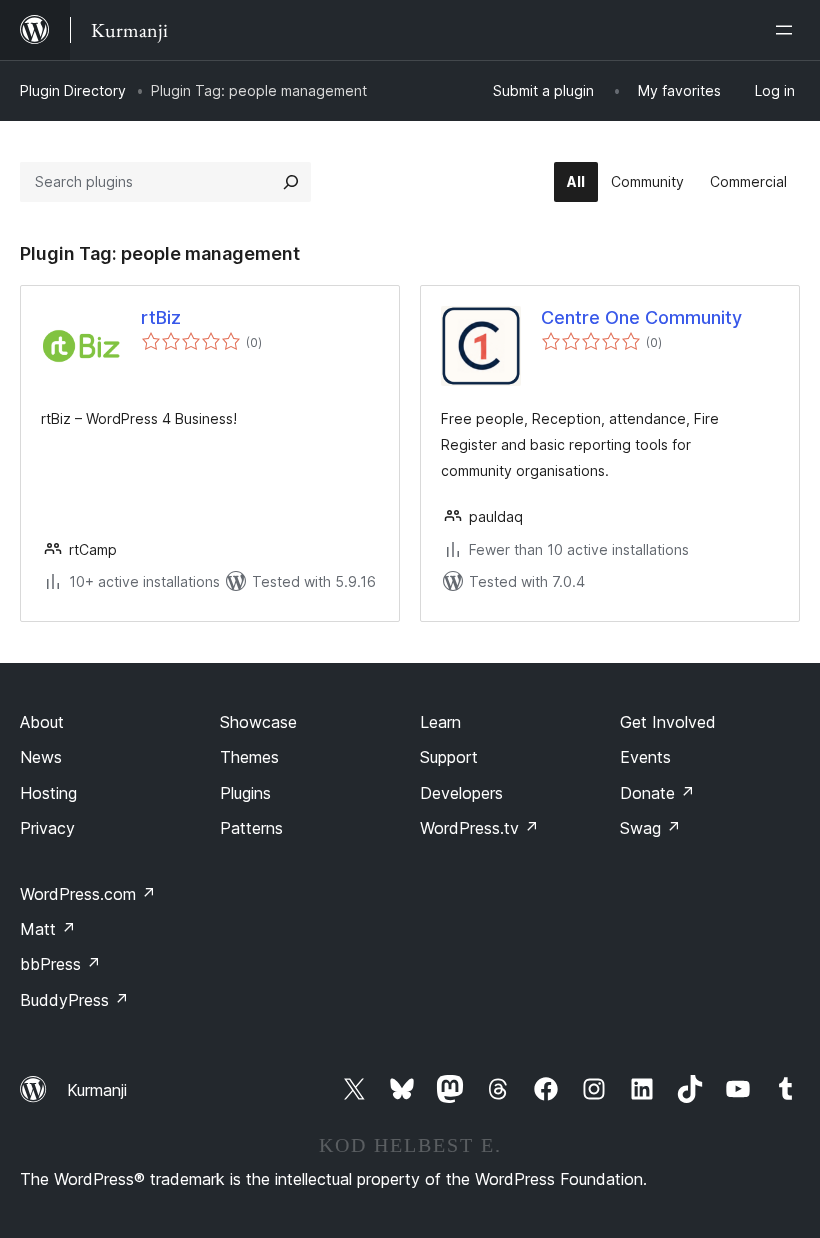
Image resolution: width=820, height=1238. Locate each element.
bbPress (60, 964)
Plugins (245, 793)
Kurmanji (97, 1090)
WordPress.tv (479, 828)
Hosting (48, 793)
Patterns (251, 828)
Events (645, 757)
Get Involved (668, 722)
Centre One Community (641, 317)
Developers (461, 793)
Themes (249, 757)
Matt (48, 929)
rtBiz (161, 317)
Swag (650, 828)
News (41, 757)
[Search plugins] (291, 182)
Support (449, 757)
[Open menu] (788, 30)
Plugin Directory (73, 90)
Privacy (47, 828)
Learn (440, 722)
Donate (657, 793)
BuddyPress (74, 1000)
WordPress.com (88, 894)
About (42, 722)
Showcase (258, 722)
